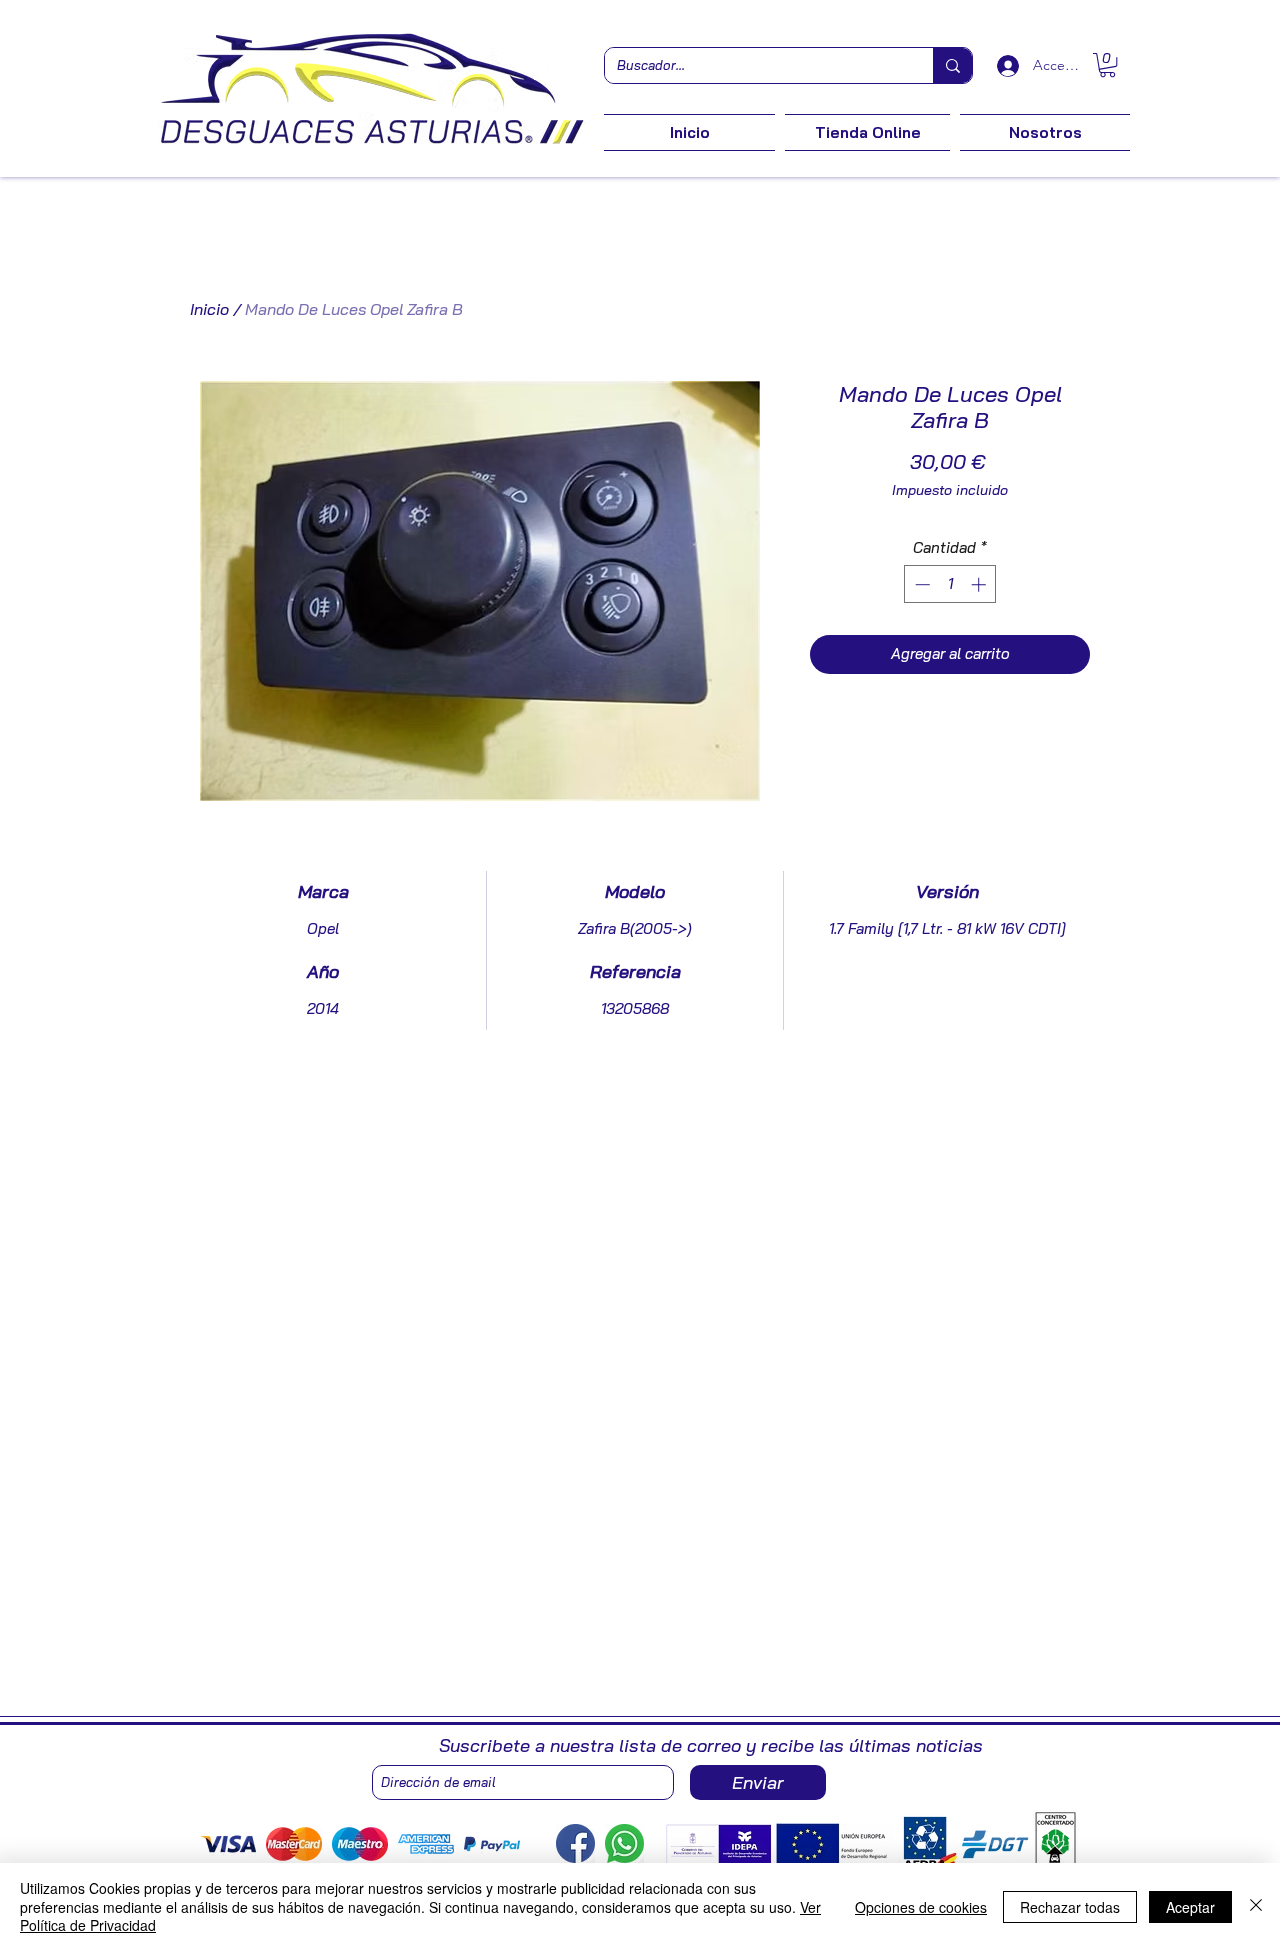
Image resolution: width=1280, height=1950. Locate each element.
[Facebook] (575, 1843)
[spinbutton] (950, 584)
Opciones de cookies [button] (921, 1907)
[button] (1107, 65)
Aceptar (1190, 1907)
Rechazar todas (1070, 1907)
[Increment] (980, 584)
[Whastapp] (624, 1843)
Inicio (209, 309)
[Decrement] (920, 584)
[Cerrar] (1256, 1906)
